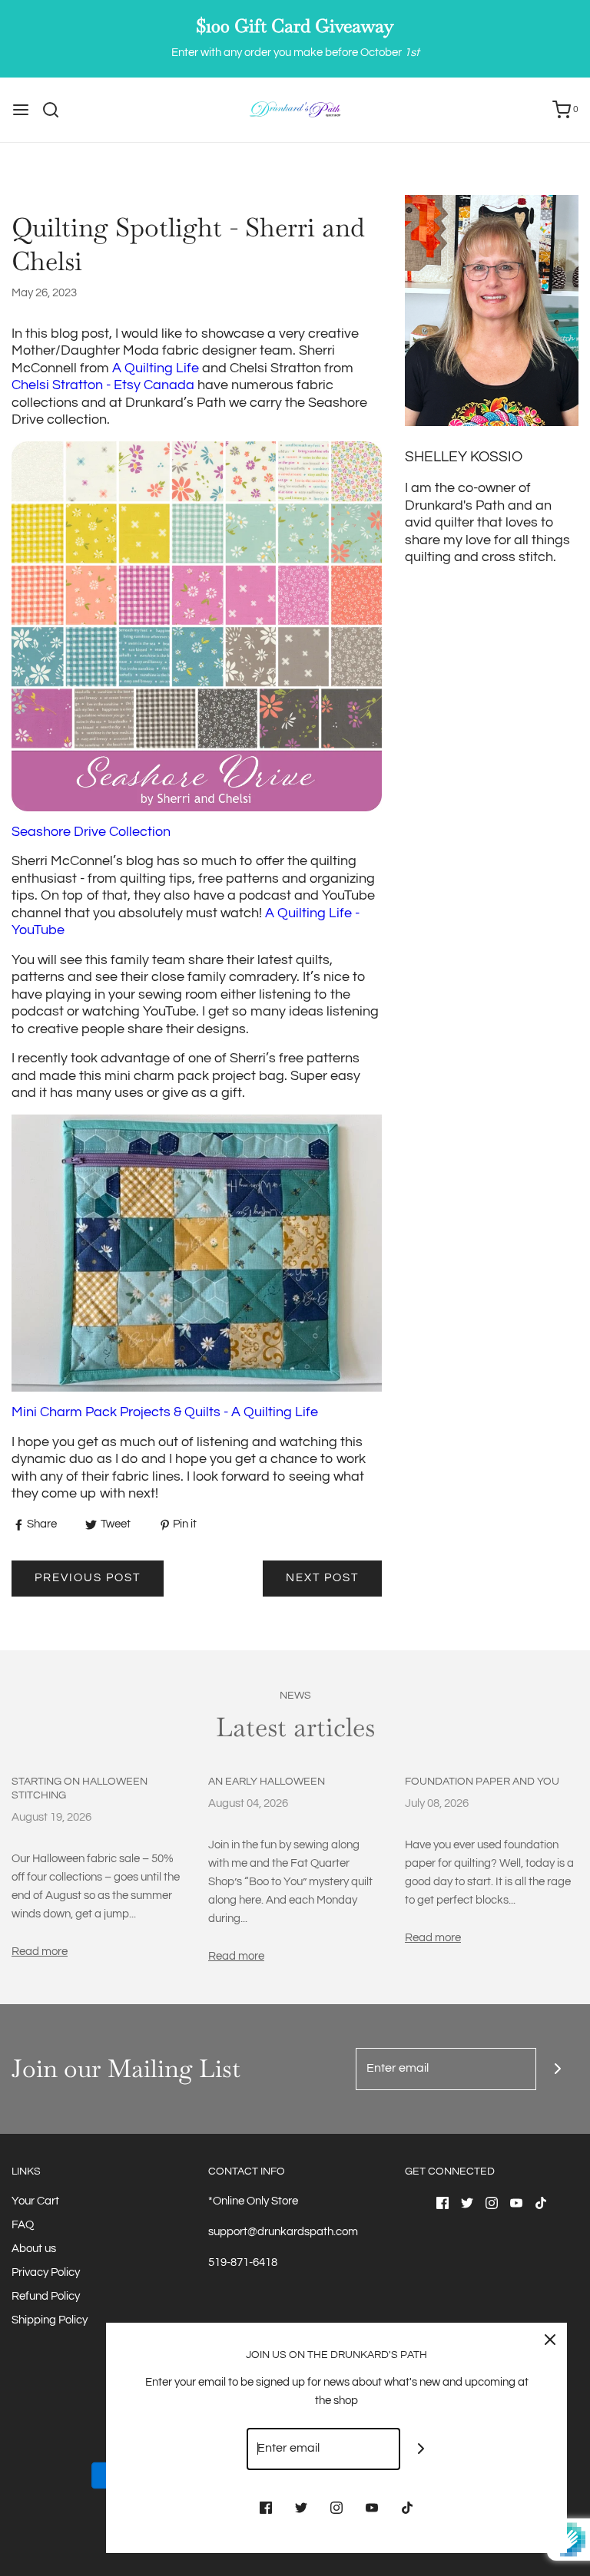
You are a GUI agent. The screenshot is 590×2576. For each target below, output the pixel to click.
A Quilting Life (156, 368)
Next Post (322, 1578)
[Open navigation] (21, 110)
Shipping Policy (50, 2320)
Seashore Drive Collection (91, 832)
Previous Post (88, 1578)
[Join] (557, 2069)
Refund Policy (46, 2296)
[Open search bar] (56, 110)
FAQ (23, 2225)
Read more (40, 1952)
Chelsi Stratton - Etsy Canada (103, 385)
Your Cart (35, 2201)
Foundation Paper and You (482, 1782)
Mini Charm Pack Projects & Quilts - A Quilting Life (165, 1412)
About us (34, 2249)
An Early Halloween (267, 1782)
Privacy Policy (46, 2272)
